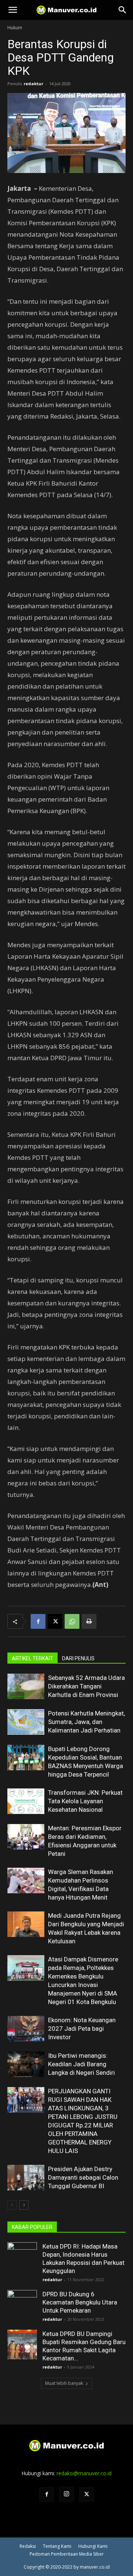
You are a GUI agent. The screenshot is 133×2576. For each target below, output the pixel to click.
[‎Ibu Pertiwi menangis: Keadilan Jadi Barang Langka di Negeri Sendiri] (26, 2064)
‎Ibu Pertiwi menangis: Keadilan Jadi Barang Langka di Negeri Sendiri (81, 2064)
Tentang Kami (57, 2546)
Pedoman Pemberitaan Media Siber (67, 2554)
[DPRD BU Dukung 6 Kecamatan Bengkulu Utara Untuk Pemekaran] (22, 2305)
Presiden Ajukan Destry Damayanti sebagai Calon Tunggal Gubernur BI (83, 2177)
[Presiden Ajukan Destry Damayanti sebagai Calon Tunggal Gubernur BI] (26, 2178)
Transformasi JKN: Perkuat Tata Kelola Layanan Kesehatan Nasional (85, 1801)
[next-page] (24, 2205)
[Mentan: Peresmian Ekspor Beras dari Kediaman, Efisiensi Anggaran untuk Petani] (26, 1837)
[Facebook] (38, 1621)
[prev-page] (12, 2205)
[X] (55, 1621)
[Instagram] (66, 2494)
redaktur (33, 84)
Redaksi (28, 2546)
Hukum (15, 28)
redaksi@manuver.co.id (84, 2473)
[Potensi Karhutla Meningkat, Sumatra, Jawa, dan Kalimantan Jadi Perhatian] (26, 1722)
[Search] (123, 10)
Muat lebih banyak (64, 2383)
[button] (13, 10)
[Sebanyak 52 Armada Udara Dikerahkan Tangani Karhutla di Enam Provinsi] (26, 1686)
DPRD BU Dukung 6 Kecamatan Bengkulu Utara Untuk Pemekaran (80, 2302)
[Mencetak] (89, 1621)
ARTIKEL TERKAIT (33, 1658)
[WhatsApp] (72, 1621)
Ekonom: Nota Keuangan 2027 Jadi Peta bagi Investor (82, 2028)
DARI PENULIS (78, 1658)
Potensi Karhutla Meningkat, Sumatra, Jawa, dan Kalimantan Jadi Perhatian (86, 1722)
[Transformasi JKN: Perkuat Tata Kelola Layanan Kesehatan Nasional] (26, 1801)
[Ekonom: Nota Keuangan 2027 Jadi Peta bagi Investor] (26, 2029)
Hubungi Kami (93, 2546)
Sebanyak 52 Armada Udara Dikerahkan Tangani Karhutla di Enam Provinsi (86, 1686)
